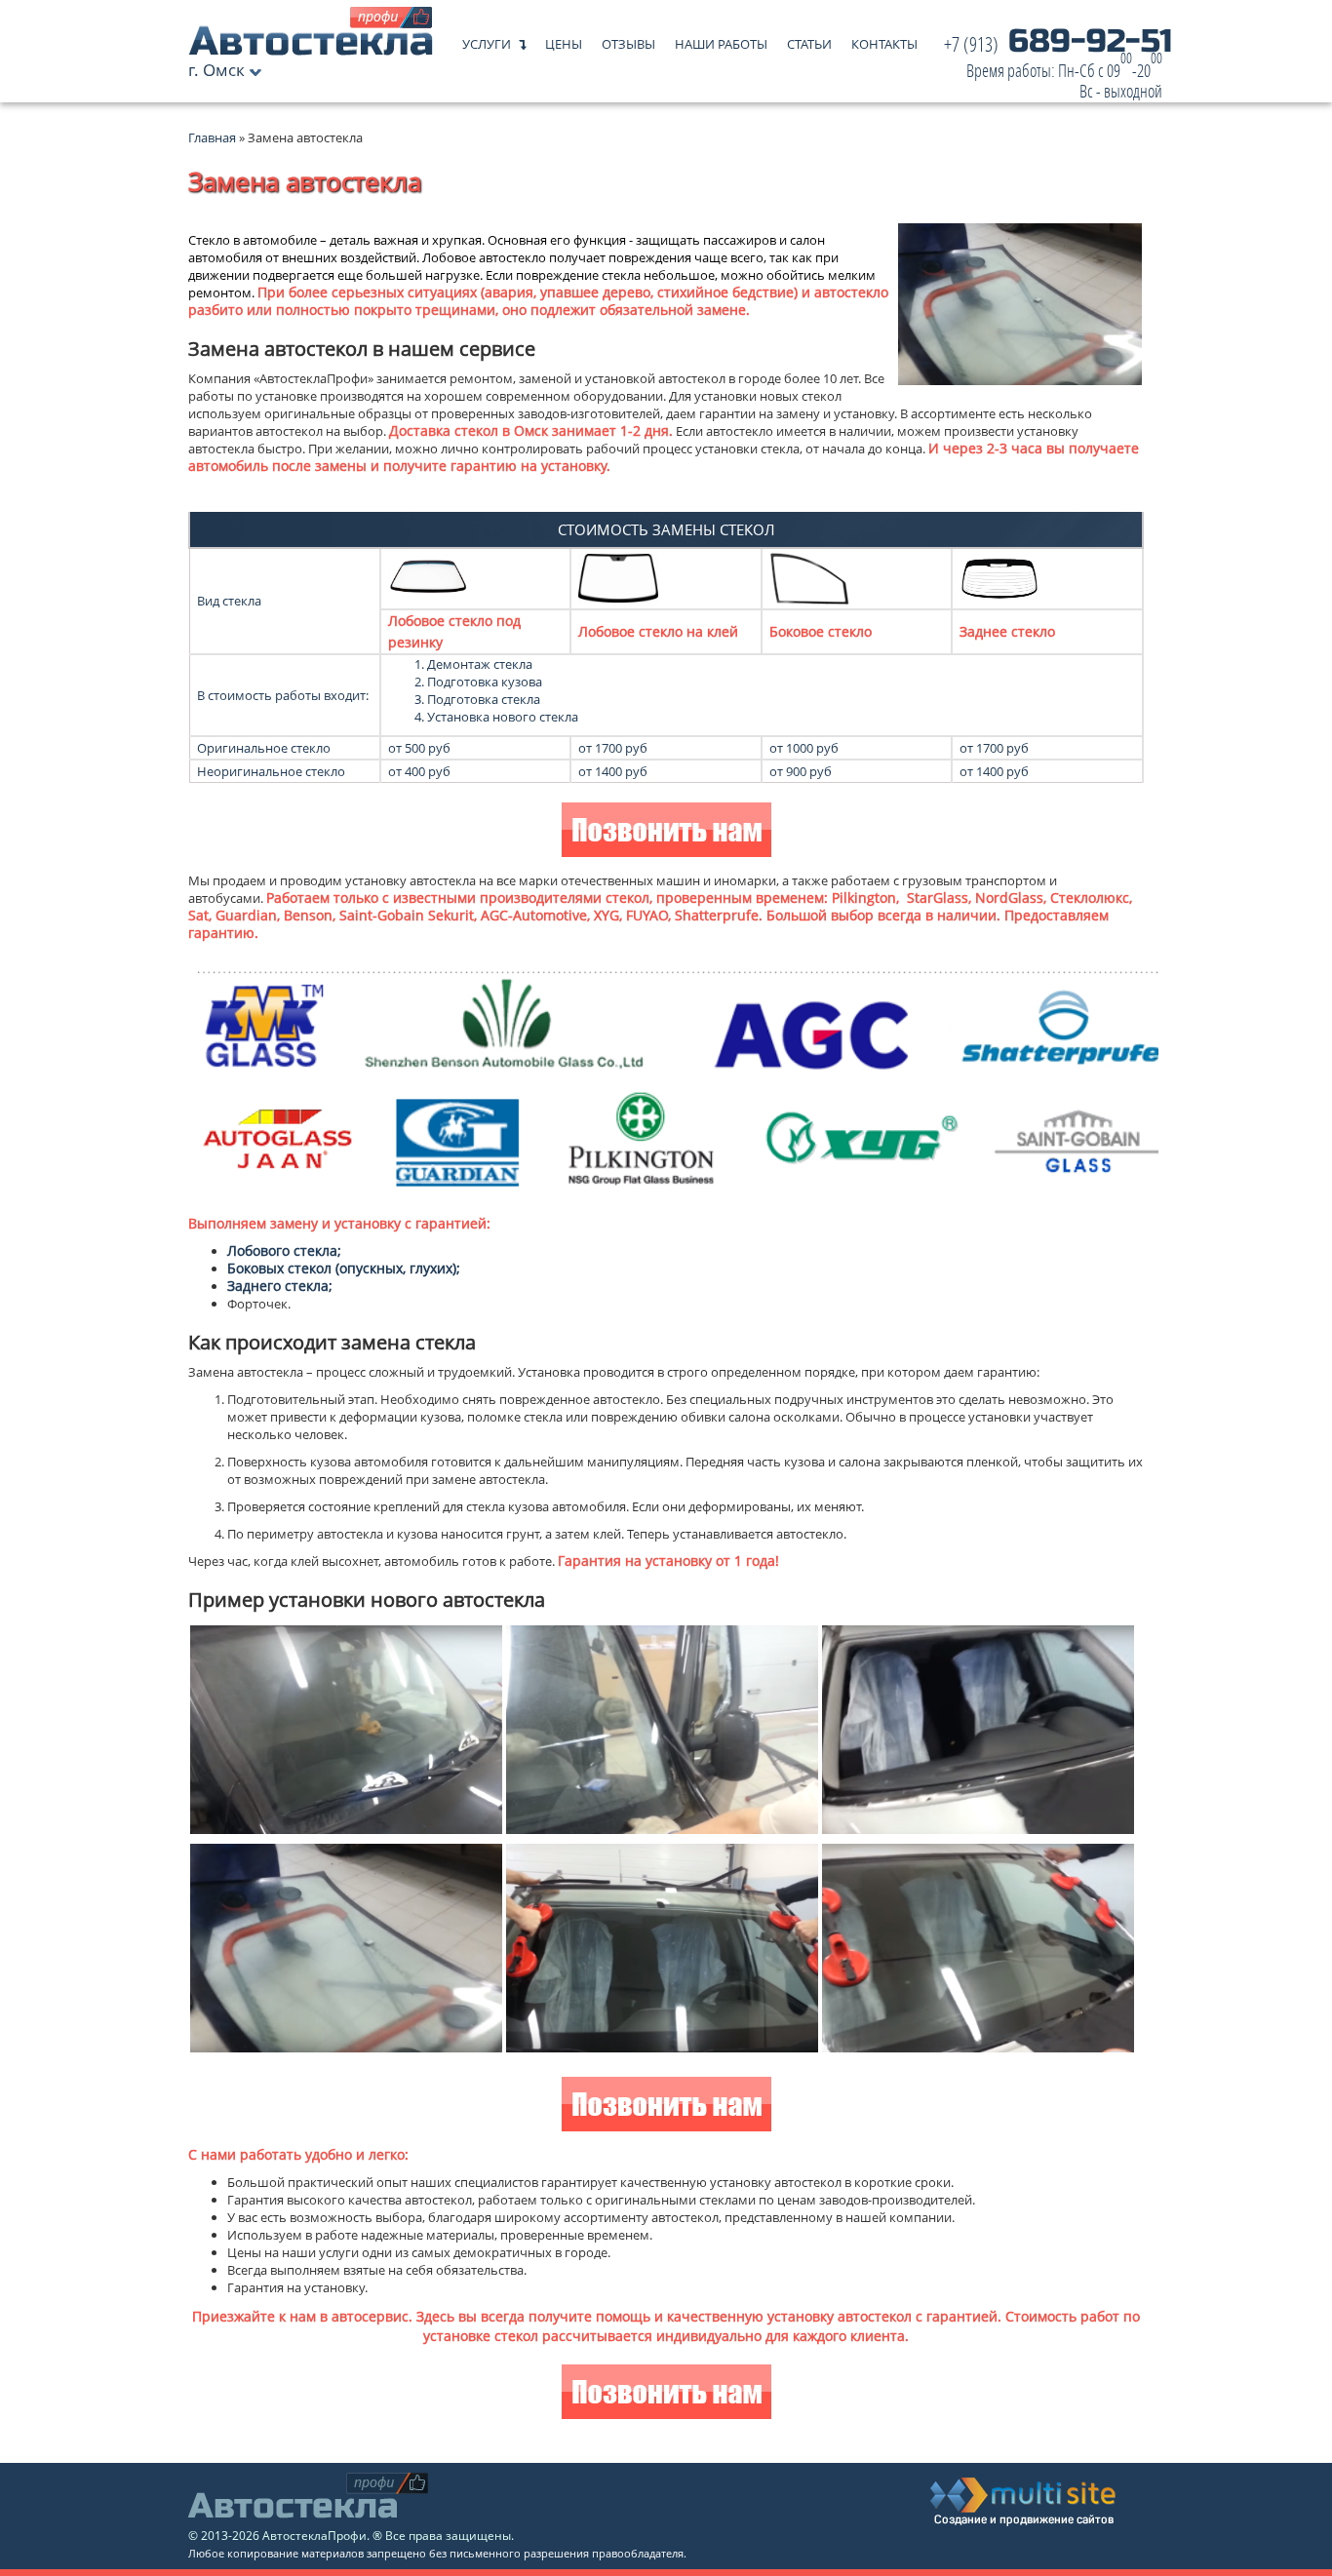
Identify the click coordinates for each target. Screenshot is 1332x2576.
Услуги (487, 39)
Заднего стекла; (280, 1286)
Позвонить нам (666, 832)
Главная (212, 137)
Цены (564, 39)
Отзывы (628, 39)
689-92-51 (1058, 68)
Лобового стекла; (284, 1250)
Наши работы (721, 39)
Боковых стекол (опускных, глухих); (344, 1268)
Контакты (884, 39)
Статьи (809, 39)
